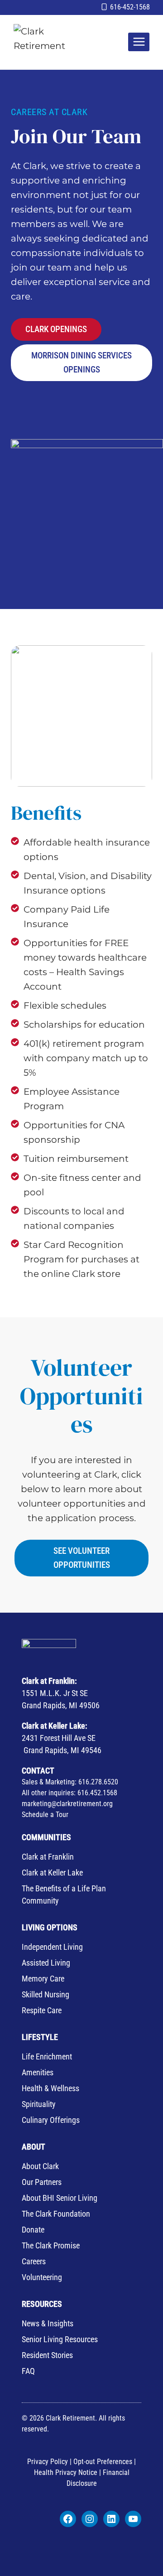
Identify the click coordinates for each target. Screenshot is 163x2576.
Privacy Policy (48, 2462)
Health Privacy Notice (66, 2472)
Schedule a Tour (45, 1815)
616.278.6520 (98, 1782)
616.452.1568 (97, 1793)
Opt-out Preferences (104, 2462)
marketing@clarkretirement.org (67, 1804)
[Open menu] (139, 42)
